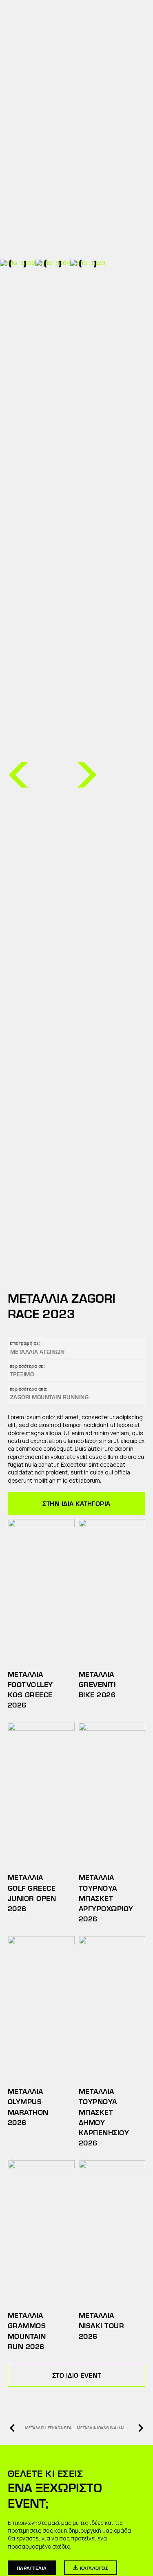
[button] (18, 775)
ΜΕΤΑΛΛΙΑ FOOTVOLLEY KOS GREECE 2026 (30, 1690)
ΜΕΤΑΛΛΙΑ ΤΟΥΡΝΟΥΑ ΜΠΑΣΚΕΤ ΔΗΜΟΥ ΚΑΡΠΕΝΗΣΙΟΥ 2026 (104, 2117)
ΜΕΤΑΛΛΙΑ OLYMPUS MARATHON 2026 (28, 2107)
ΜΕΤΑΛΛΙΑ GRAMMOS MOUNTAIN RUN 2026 (27, 2331)
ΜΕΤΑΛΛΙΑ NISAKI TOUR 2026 (102, 2325)
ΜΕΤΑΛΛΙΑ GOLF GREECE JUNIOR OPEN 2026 (32, 1893)
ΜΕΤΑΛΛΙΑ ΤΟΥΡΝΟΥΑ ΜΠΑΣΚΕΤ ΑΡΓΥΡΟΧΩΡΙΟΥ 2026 (106, 1898)
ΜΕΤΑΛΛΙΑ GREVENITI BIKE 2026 (97, 1684)
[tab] (77, 1503)
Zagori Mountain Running (50, 1397)
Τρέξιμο (22, 1374)
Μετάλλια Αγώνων (38, 1352)
